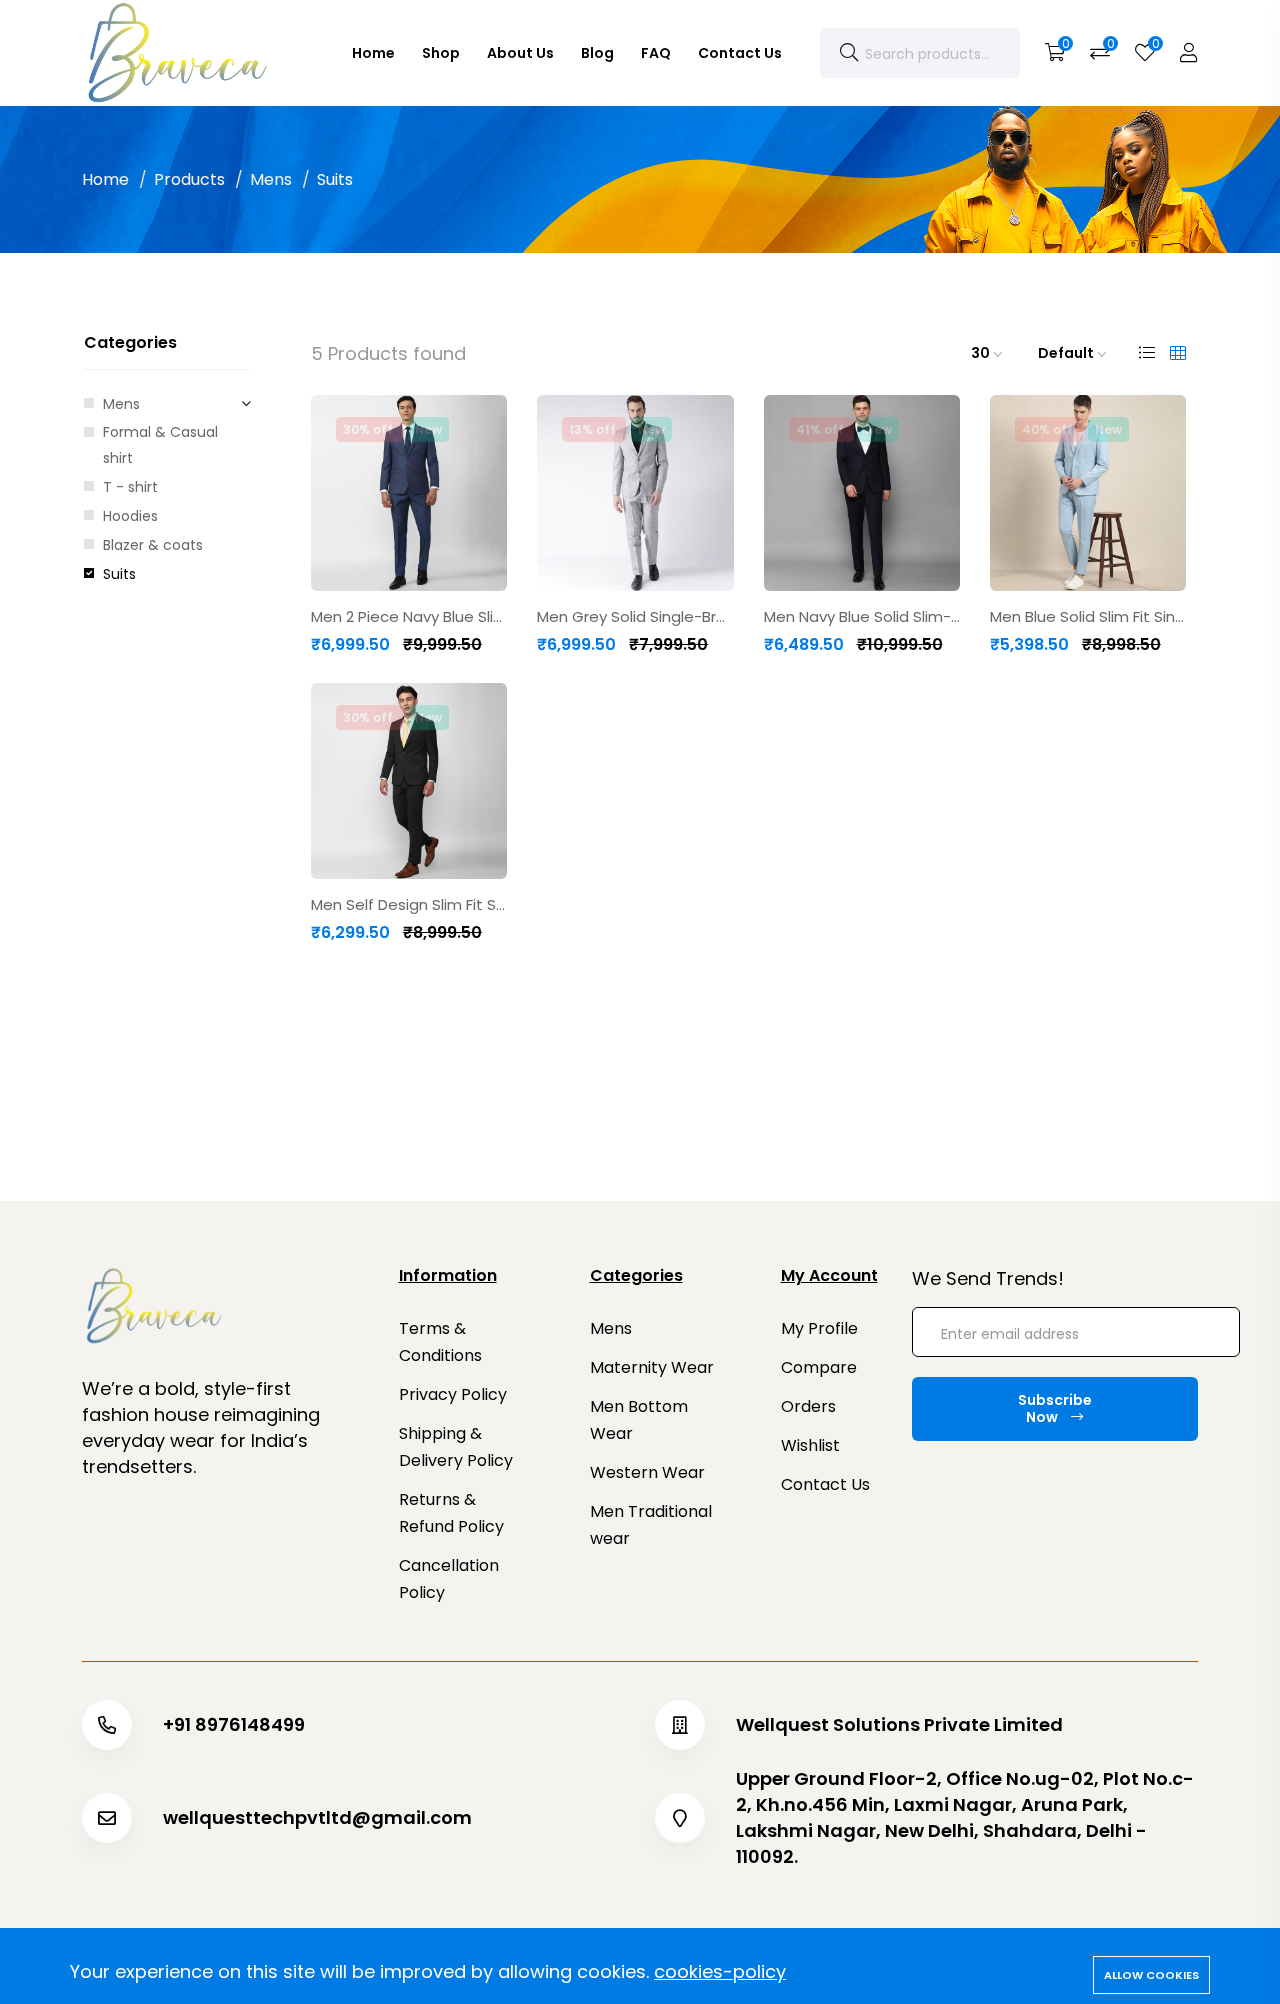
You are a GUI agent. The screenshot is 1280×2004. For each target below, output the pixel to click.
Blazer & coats (153, 545)
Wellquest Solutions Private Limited (899, 1725)
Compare (819, 1367)
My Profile (819, 1328)
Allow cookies (1151, 1975)
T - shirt (130, 487)
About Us (520, 53)
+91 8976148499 (234, 1725)
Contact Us (740, 53)
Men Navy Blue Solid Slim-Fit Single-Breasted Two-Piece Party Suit (862, 617)
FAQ (656, 53)
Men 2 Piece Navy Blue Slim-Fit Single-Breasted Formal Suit (409, 617)
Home (373, 53)
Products (189, 179)
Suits (119, 574)
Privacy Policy (453, 1394)
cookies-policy (720, 1971)
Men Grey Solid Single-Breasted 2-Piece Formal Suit (635, 617)
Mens (271, 179)
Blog (597, 53)
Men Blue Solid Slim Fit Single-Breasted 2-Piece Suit (1088, 617)
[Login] (1189, 53)
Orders (808, 1406)
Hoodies (130, 516)
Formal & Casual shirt (160, 445)
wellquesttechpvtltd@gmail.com (317, 1818)
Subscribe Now (1055, 1408)
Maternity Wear (652, 1367)
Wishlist (810, 1445)
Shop (441, 53)
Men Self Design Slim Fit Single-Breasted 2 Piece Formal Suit (409, 905)
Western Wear (647, 1472)
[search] (849, 53)
